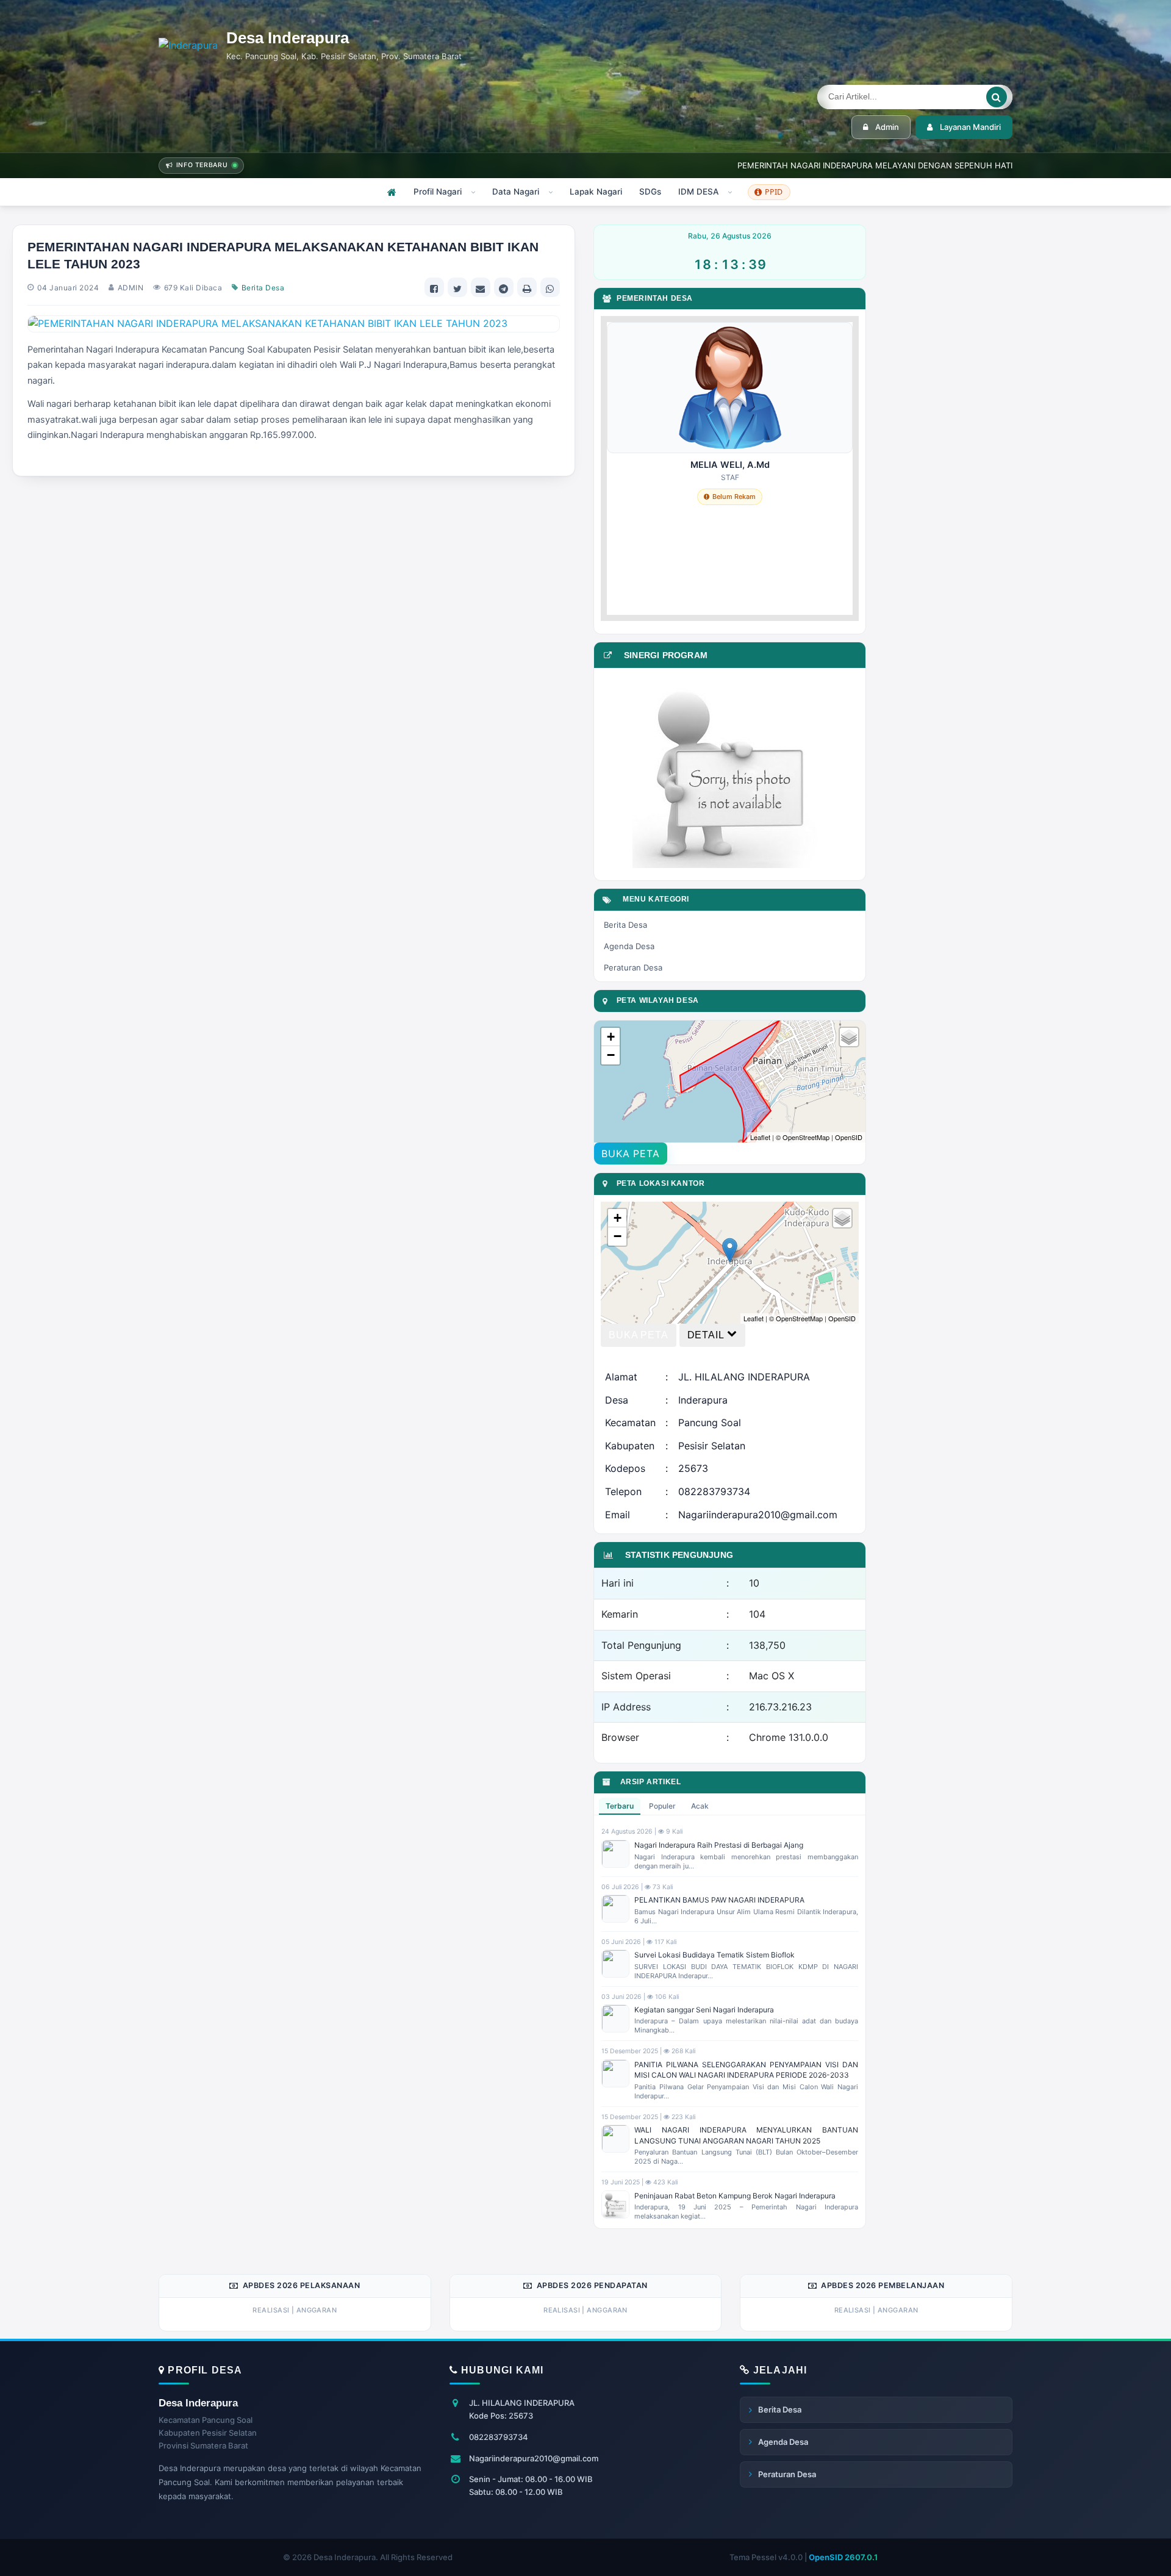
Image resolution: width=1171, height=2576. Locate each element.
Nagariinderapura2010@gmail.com (534, 2458)
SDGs (650, 192)
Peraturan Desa (633, 967)
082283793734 (499, 2437)
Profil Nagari (438, 192)
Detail (706, 1335)
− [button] (611, 1055)
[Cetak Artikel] (527, 287)
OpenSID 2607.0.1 (843, 2557)
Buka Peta (630, 1153)
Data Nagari (516, 192)
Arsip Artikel (648, 1782)
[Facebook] (434, 287)
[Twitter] (457, 287)
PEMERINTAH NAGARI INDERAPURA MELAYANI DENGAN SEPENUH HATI (875, 165)
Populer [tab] (662, 1806)
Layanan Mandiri (970, 127)
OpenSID (849, 1137)
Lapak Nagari (596, 192)
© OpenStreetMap (803, 1137)
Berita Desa (263, 288)
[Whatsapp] (550, 287)
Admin (887, 127)
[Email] (481, 287)
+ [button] (611, 1037)
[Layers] (849, 1037)
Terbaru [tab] (620, 1806)
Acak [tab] (700, 1806)
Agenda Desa (629, 946)
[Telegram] (504, 287)
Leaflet (760, 1137)
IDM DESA (698, 192)
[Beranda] (392, 192)
